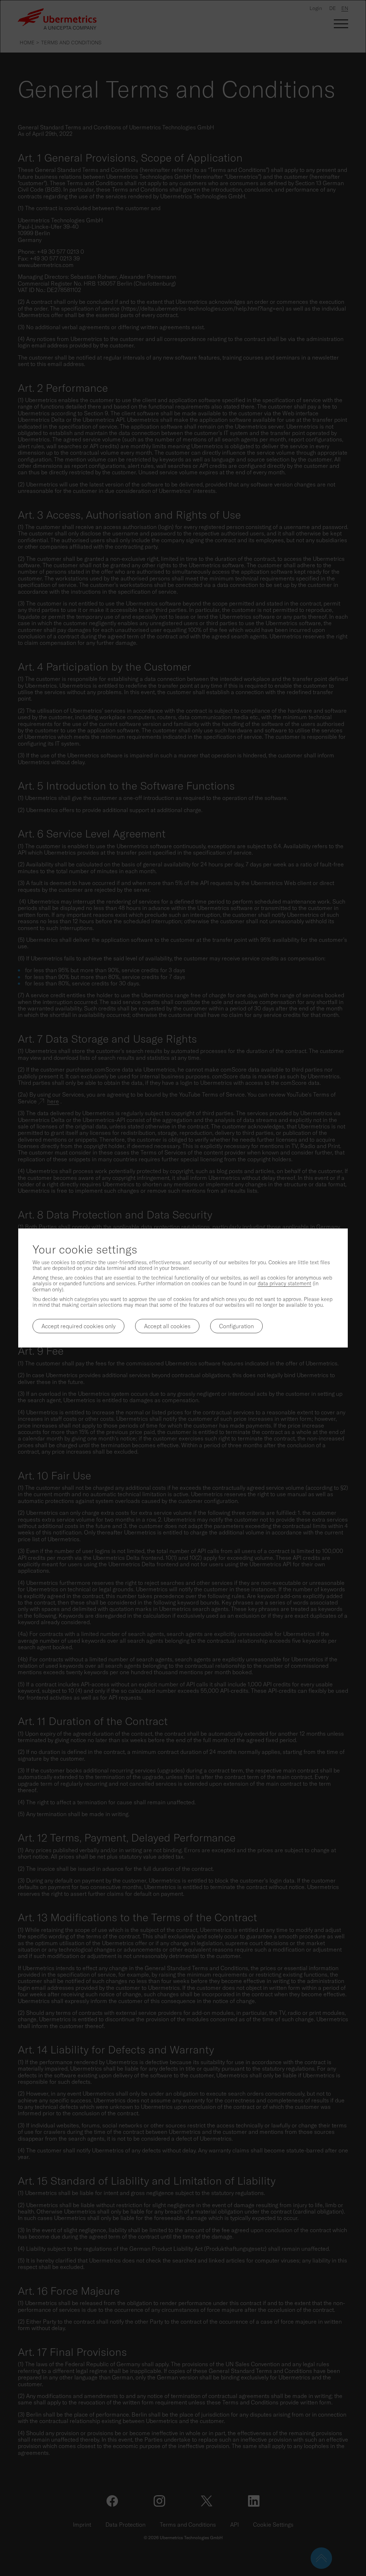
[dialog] (183, 1288)
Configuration (236, 1326)
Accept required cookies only (78, 1326)
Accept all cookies (167, 1326)
